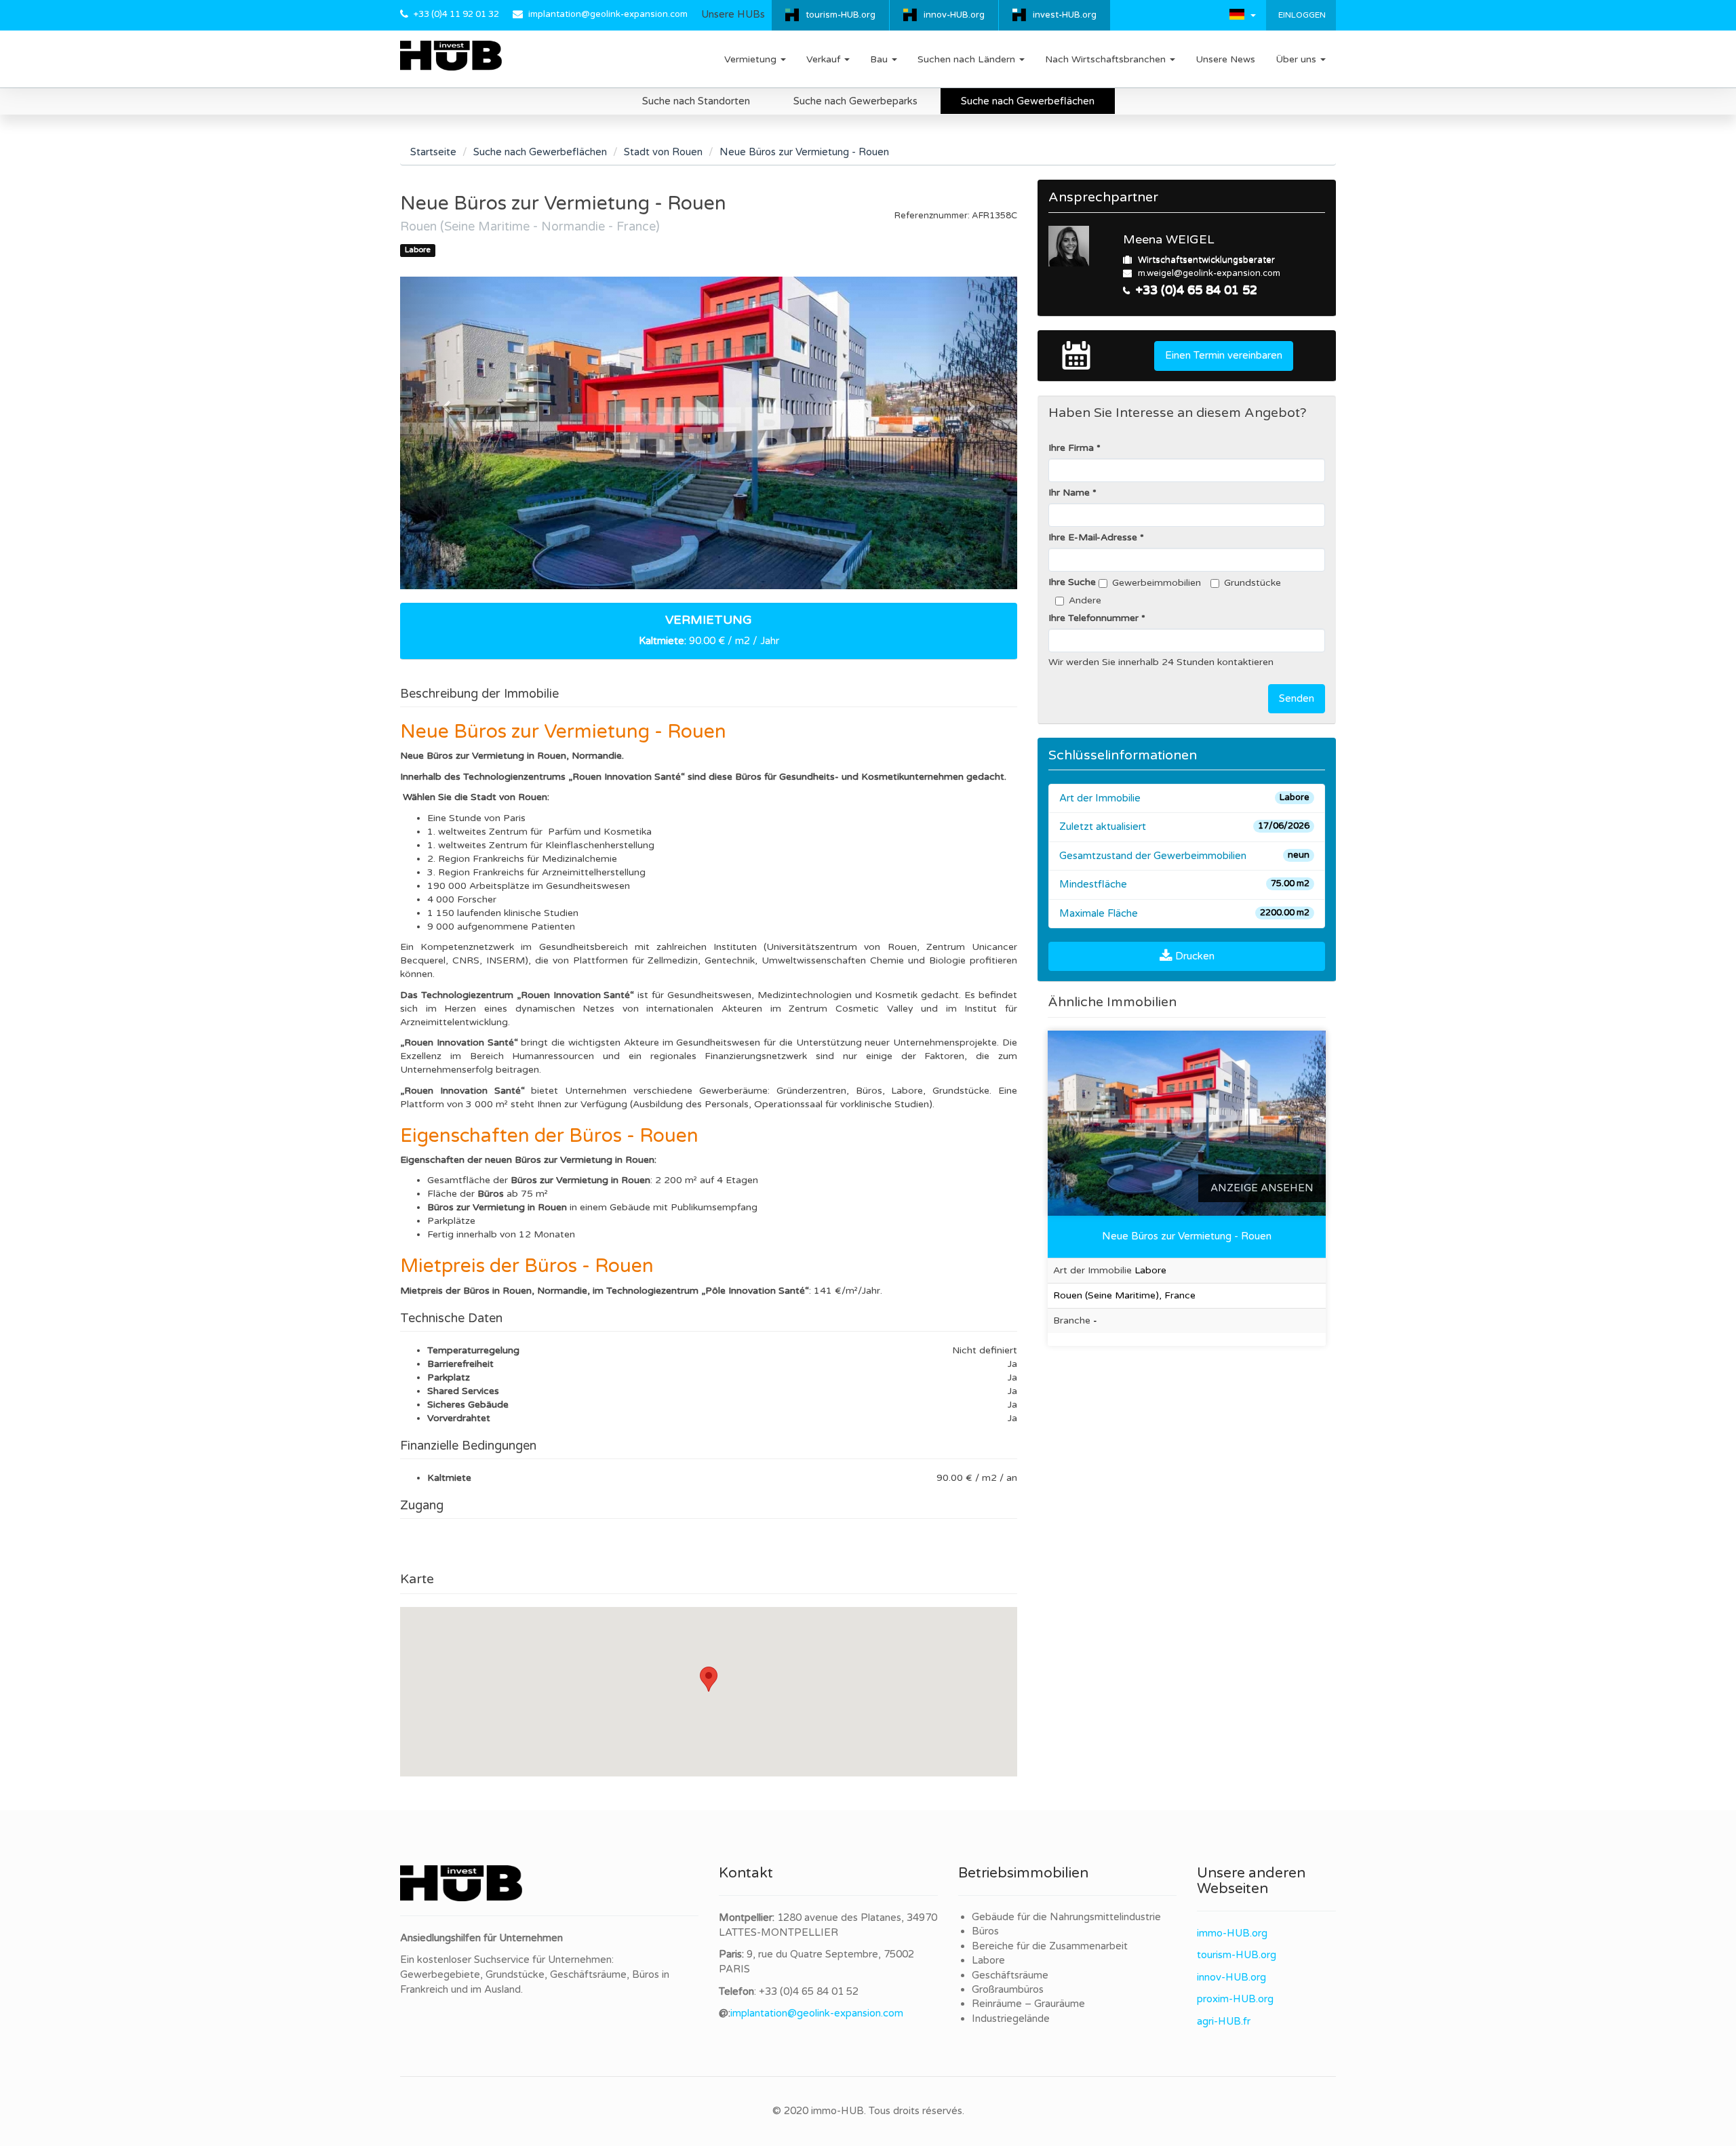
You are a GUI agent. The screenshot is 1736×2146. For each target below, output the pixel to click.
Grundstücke (1252, 583)
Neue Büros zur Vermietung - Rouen (1187, 1236)
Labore (988, 1960)
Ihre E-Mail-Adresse (1093, 537)
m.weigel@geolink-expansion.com (1209, 273)
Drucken (1193, 956)
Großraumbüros (1008, 1989)
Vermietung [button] (752, 59)
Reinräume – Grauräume (1028, 2004)
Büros (985, 1931)
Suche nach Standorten (696, 101)
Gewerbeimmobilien (1157, 583)
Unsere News (1225, 59)
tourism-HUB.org (841, 15)
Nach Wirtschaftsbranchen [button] (1107, 59)
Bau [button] (880, 59)
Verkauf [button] (825, 59)
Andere (1085, 600)
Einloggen (1301, 15)
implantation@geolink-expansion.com (608, 14)
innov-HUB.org (954, 15)
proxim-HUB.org (1235, 1999)
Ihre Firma (1071, 448)
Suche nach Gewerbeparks (855, 101)
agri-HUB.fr (1224, 2021)
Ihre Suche (1072, 582)
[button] (1243, 14)
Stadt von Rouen (663, 152)
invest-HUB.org (1065, 15)
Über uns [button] (1297, 59)
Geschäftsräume (1010, 1975)
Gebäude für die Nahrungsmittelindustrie (1066, 1917)
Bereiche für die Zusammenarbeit (1050, 1946)
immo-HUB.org (1232, 1933)
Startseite (433, 152)
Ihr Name (1069, 493)
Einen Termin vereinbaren (1224, 355)
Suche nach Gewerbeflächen (1028, 101)
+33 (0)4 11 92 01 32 (456, 14)
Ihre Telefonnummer (1093, 618)
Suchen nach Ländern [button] (968, 59)
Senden (1297, 698)
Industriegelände (1011, 2019)
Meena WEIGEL (1169, 239)
